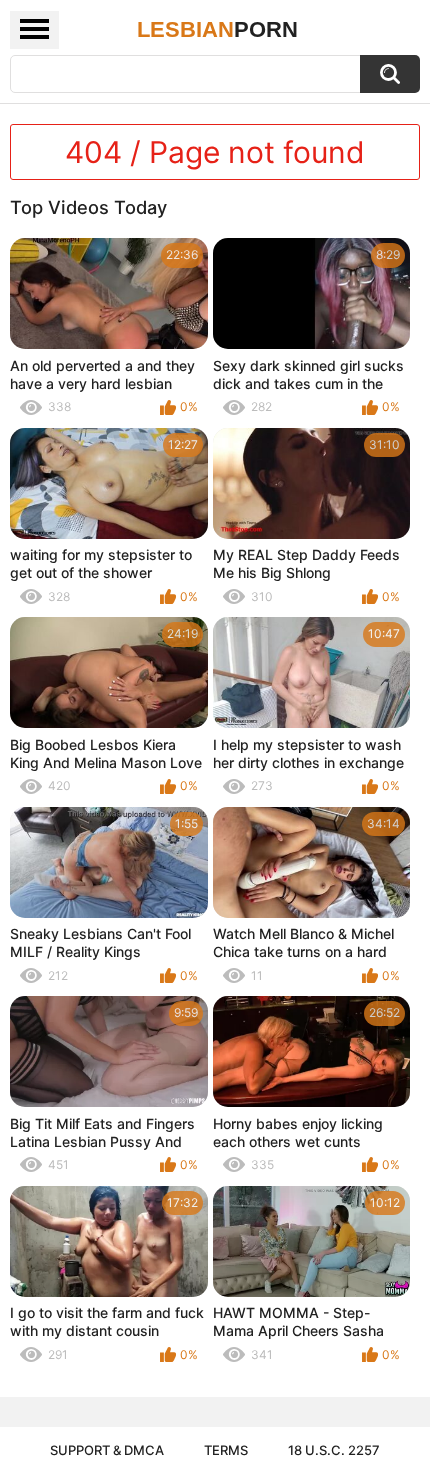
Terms (226, 1450)
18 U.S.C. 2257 (334, 1450)
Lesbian (217, 29)
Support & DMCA (107, 1450)
